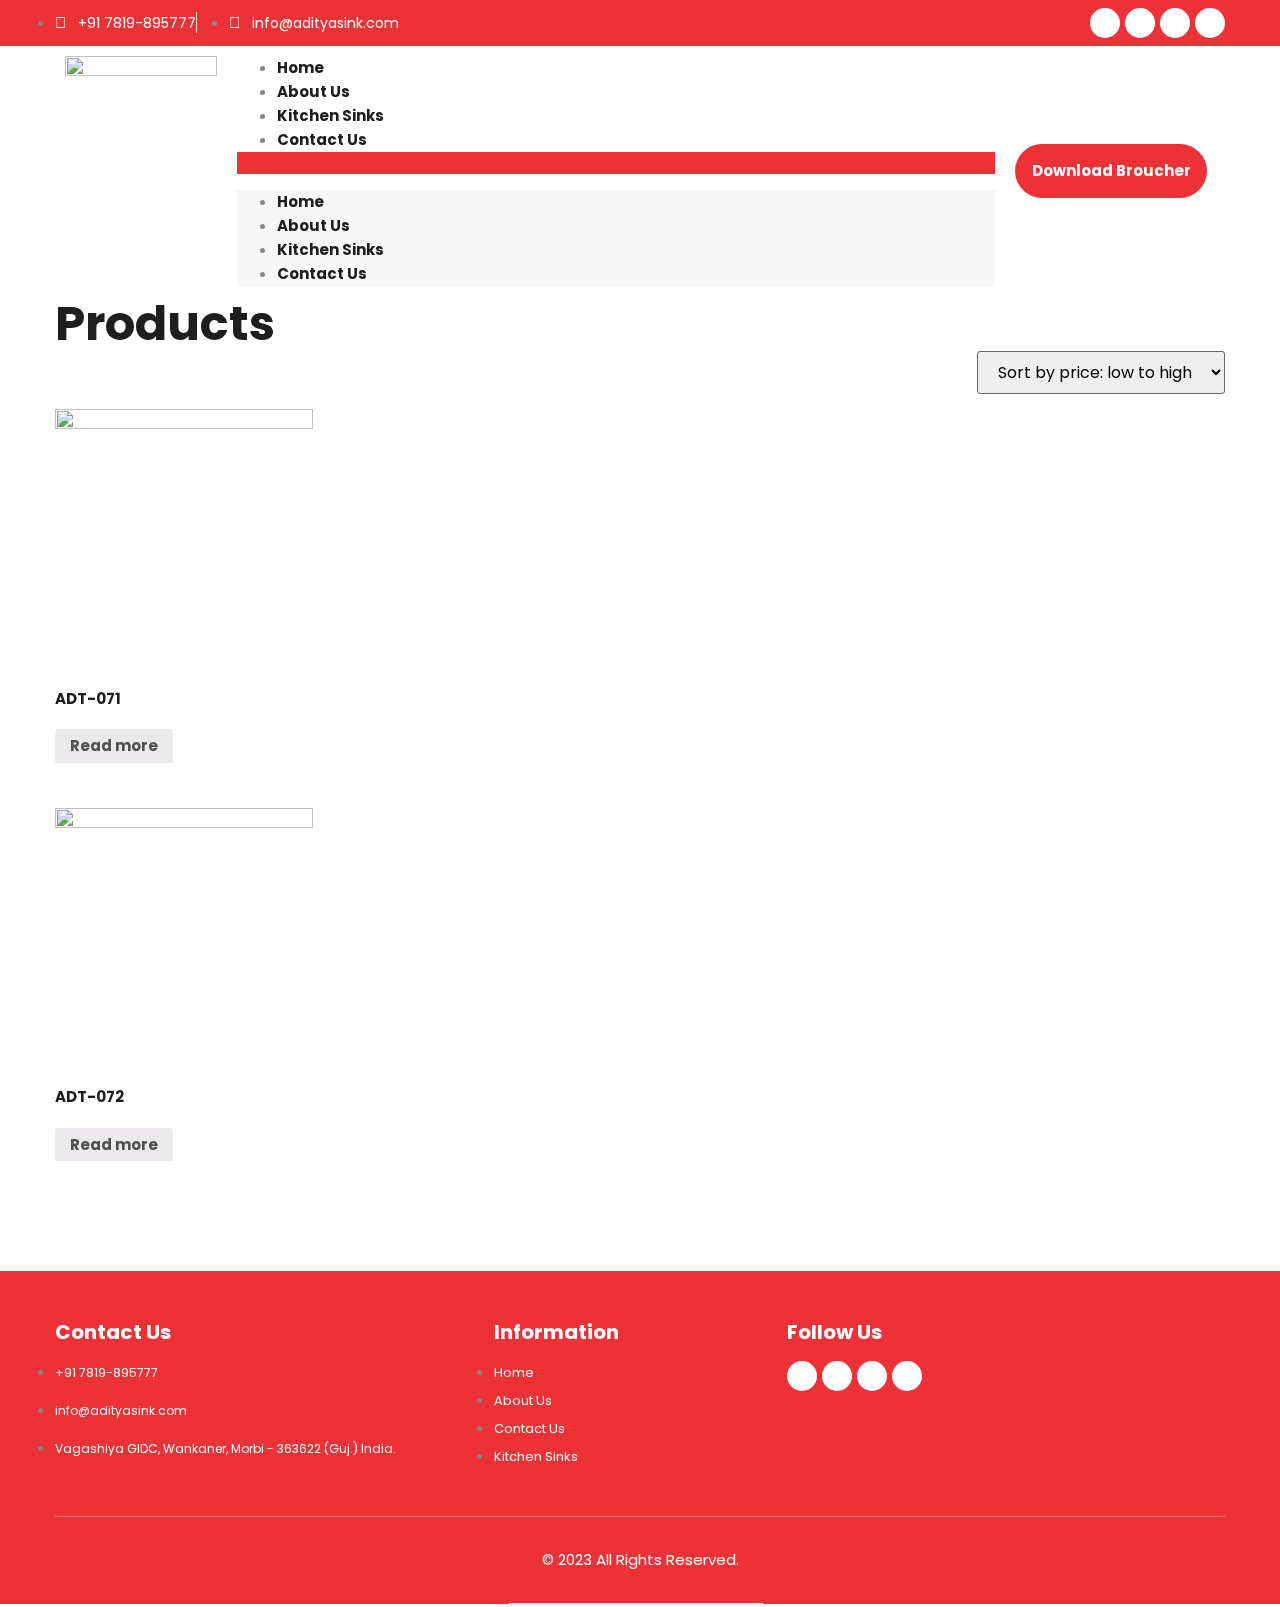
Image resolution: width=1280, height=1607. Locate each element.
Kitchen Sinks (330, 115)
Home (300, 67)
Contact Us (322, 139)
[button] (616, 163)
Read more (114, 745)
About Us (313, 91)
